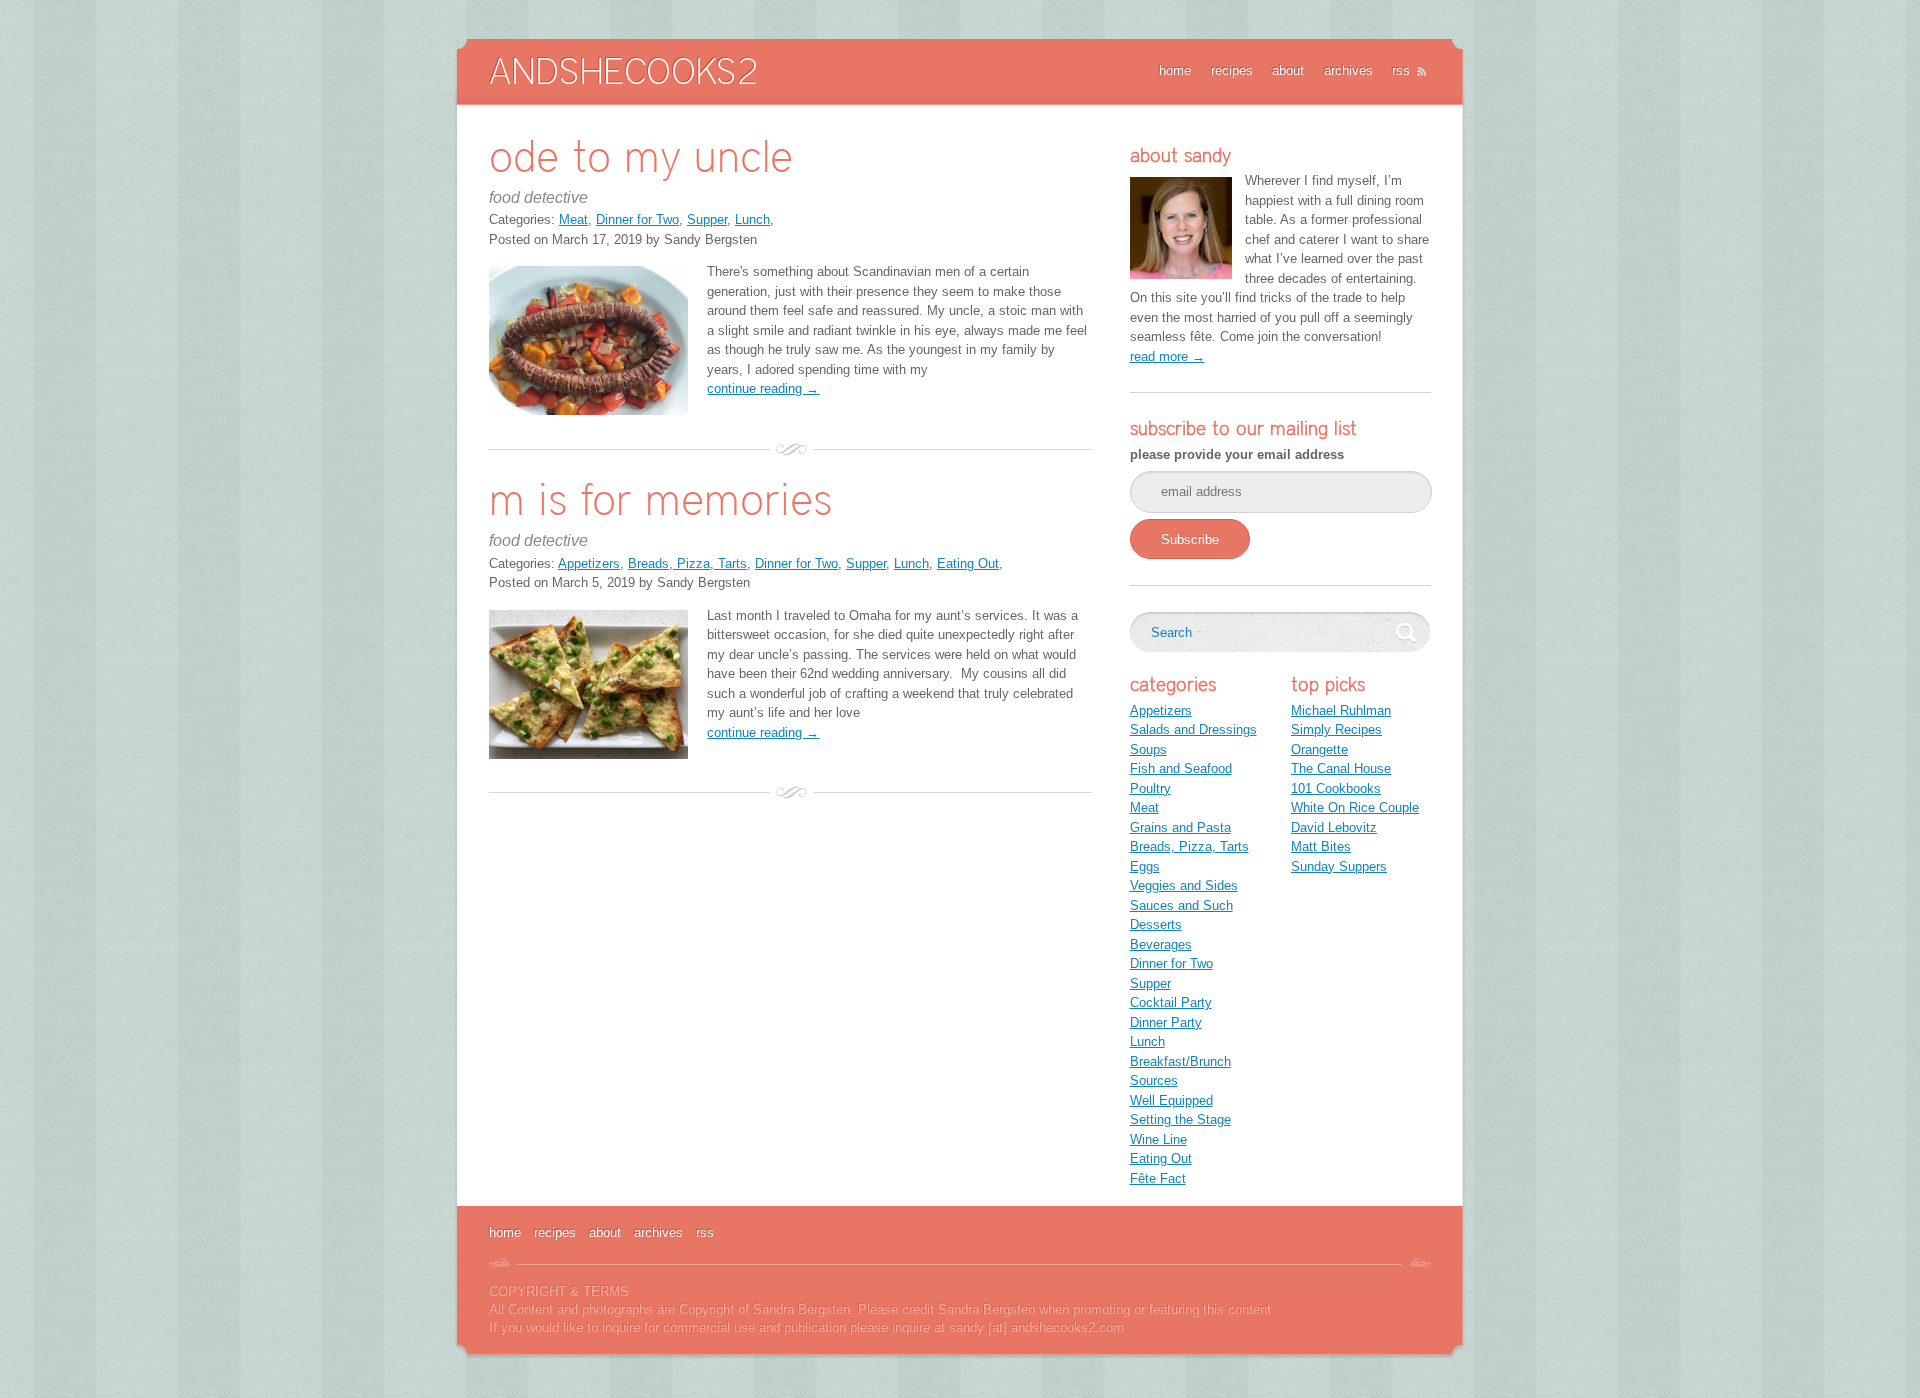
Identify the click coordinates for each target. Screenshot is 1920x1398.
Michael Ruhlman (1341, 710)
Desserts (1156, 924)
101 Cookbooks (1336, 788)
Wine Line (1158, 1139)
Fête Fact (1158, 1178)
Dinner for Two (637, 219)
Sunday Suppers (1339, 866)
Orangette (1319, 749)
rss (1401, 70)
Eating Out (968, 563)
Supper (707, 219)
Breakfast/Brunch (1180, 1061)
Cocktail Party (1171, 1002)
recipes (1232, 70)
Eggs (1145, 866)
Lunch (752, 219)
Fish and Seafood (1181, 768)
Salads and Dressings (1193, 729)
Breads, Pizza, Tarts (687, 563)
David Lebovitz (1334, 827)
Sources (1154, 1080)
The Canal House (1341, 768)
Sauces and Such (1181, 905)
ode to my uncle (641, 155)
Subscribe (1190, 539)
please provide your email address (1237, 454)
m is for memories (660, 498)
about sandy (1180, 155)
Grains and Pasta (1180, 827)
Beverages (1161, 944)
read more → (1167, 356)
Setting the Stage (1180, 1119)
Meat (573, 219)
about (1288, 70)
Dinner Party (1166, 1022)
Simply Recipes (1336, 729)
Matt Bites (1321, 846)
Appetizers (589, 563)
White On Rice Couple (1355, 807)
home (1175, 70)
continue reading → (763, 388)
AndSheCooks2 (623, 70)
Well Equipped (1171, 1100)
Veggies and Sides (1184, 885)
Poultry (1150, 788)
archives (1348, 70)
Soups (1148, 749)
